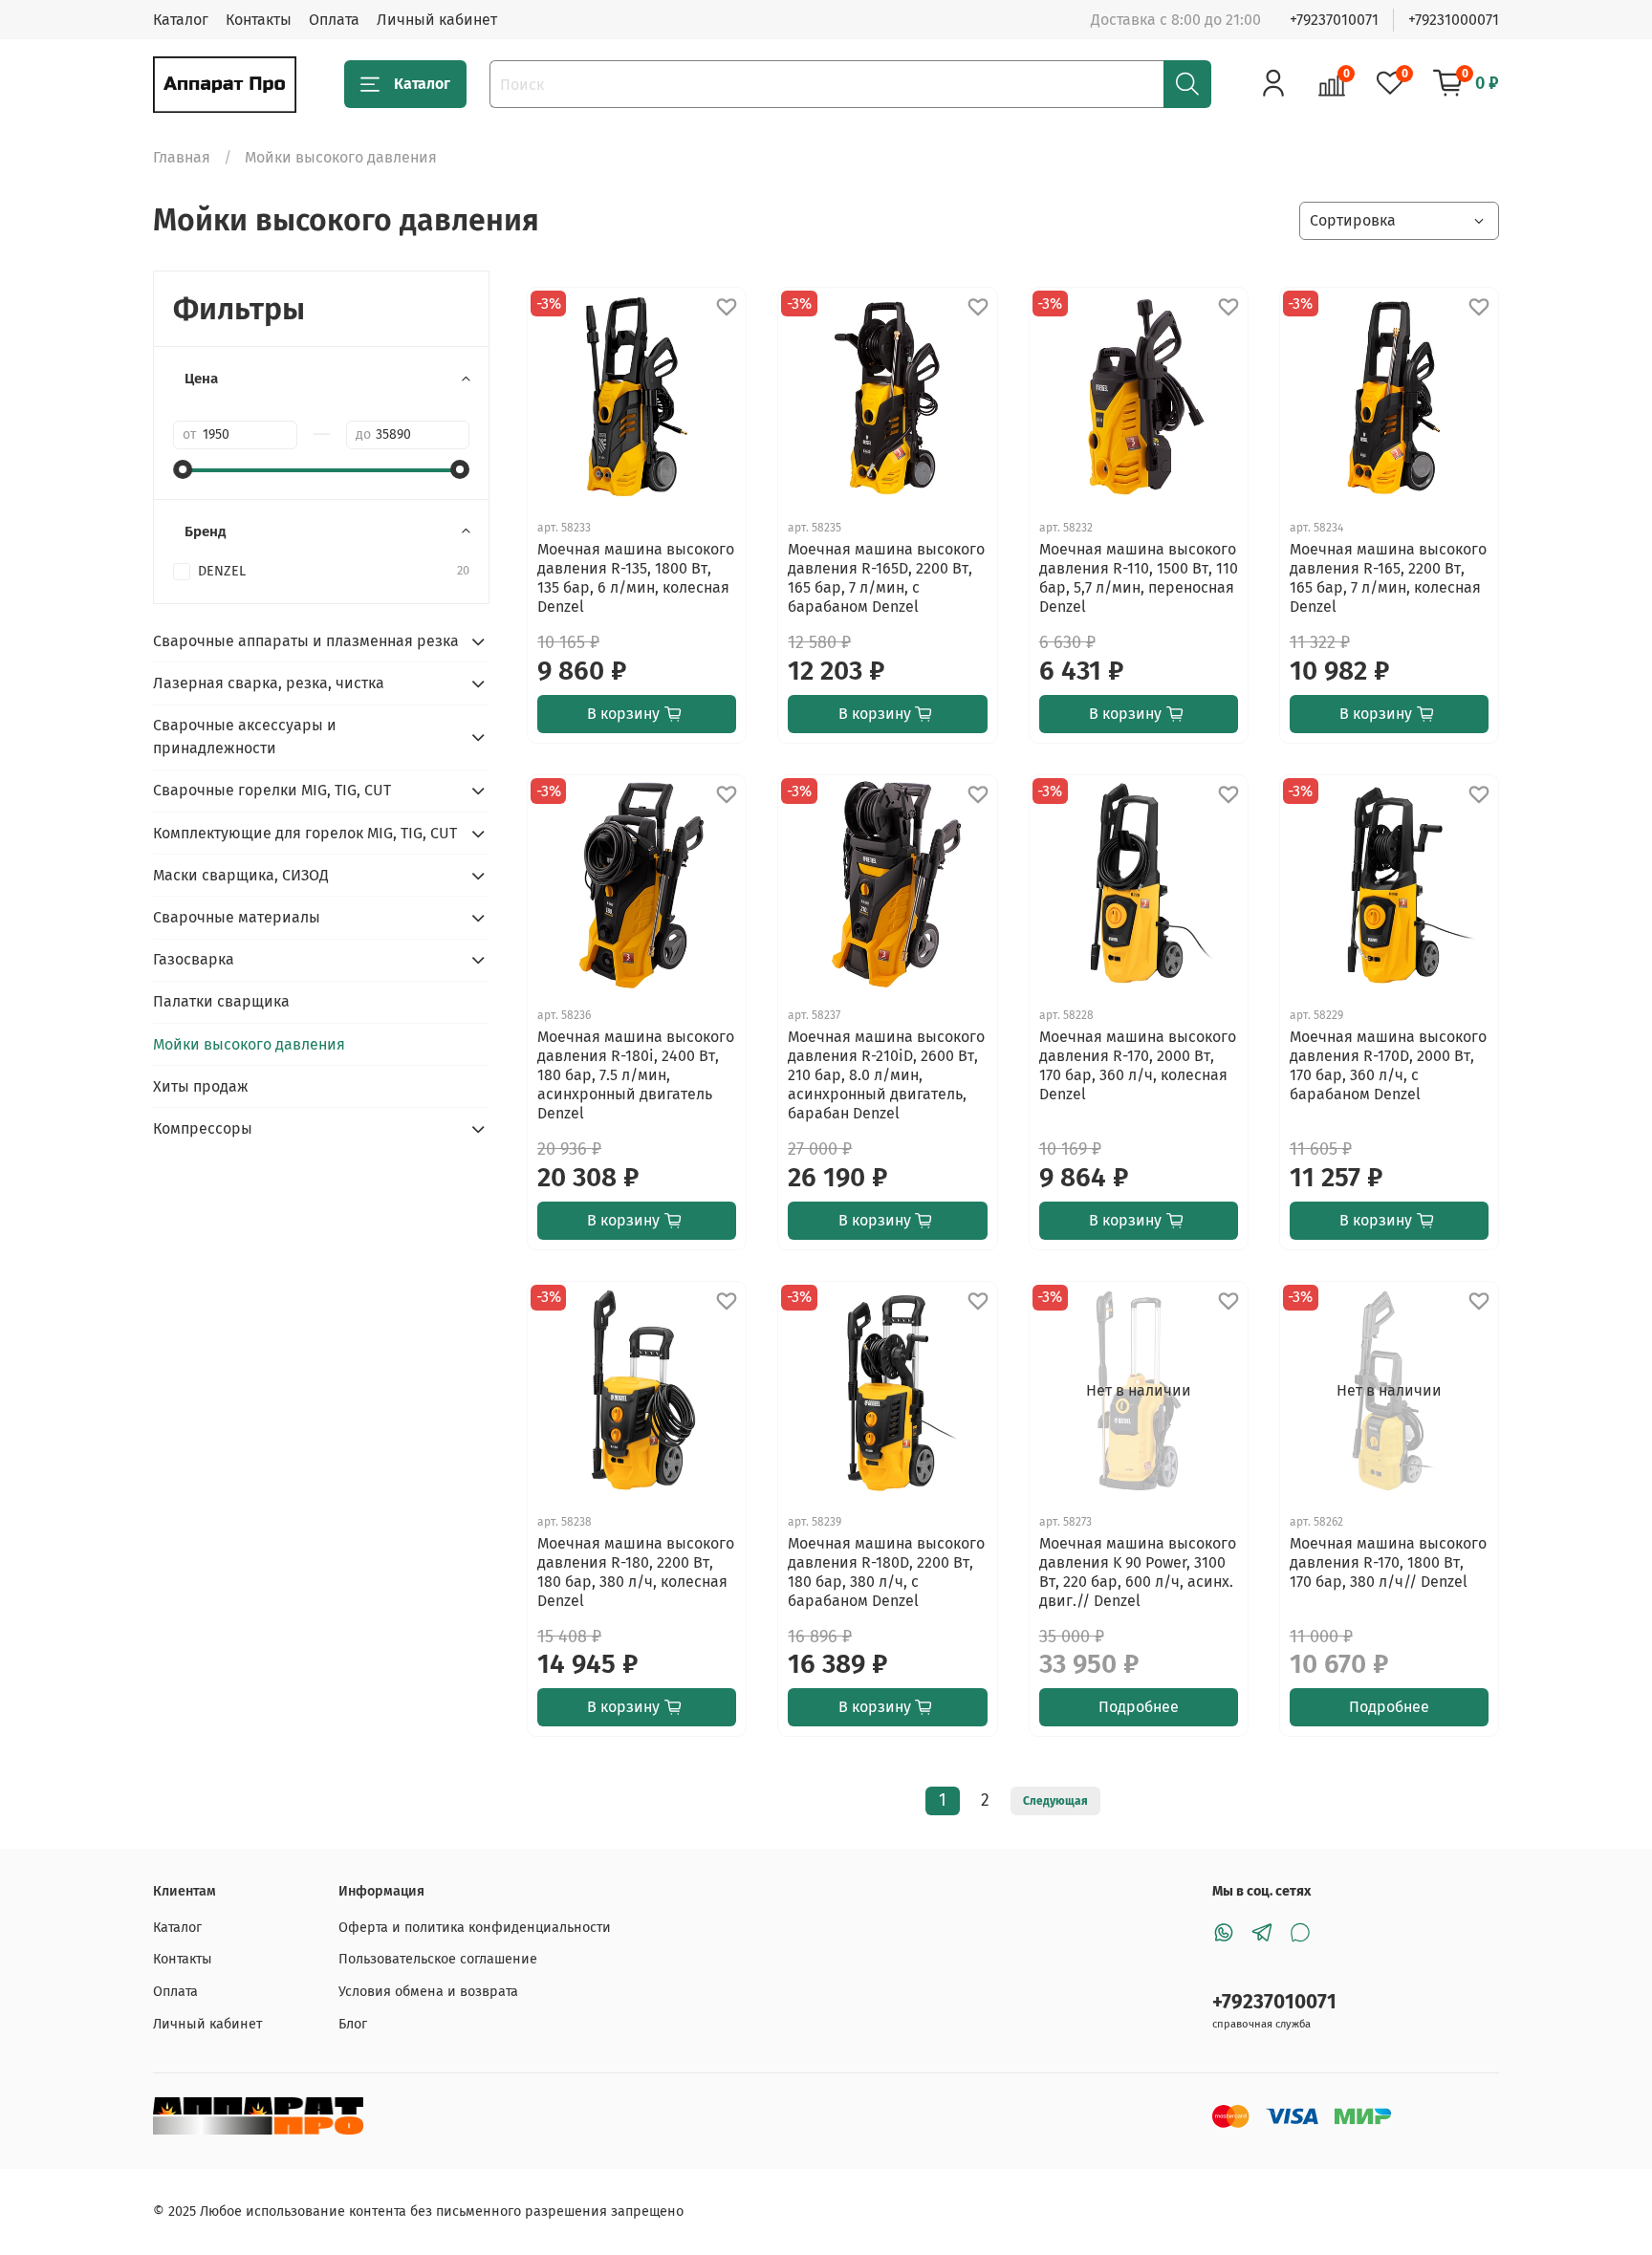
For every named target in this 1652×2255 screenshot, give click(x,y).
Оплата (334, 20)
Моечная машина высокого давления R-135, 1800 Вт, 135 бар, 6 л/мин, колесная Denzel (636, 578)
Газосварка (194, 959)
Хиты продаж (201, 1086)
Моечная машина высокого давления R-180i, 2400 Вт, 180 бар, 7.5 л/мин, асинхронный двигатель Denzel (636, 1075)
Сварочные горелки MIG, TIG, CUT (272, 790)
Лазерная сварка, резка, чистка (269, 683)
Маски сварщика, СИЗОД (241, 875)
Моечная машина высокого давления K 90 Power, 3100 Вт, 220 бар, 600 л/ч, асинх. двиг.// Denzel (1138, 1572)
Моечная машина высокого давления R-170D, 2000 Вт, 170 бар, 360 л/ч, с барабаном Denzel (1388, 1065)
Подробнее (1139, 1707)
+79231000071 (1454, 20)
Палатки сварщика (221, 1001)
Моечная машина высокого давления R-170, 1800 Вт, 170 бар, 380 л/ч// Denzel (1388, 1562)
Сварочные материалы (237, 917)
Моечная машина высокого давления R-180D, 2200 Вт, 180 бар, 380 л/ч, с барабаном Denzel (886, 1572)
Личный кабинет (437, 20)
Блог (353, 2024)
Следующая (1055, 1801)
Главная (182, 157)
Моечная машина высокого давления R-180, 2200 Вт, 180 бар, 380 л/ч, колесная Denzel (636, 1572)
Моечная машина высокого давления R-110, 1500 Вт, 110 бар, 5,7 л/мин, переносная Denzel (1139, 578)
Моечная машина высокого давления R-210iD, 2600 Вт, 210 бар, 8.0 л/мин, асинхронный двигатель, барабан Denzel (886, 1075)
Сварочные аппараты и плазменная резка (306, 641)
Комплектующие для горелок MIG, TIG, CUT (305, 833)
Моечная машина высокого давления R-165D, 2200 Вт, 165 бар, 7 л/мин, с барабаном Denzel (886, 578)
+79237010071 (1334, 20)
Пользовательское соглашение (438, 1959)
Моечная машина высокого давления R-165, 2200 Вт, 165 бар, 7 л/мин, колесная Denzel (1388, 578)
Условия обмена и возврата (428, 1992)
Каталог (181, 20)
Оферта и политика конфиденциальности (475, 1928)
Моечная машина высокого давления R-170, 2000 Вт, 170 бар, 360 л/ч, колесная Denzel (1138, 1065)
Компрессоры (203, 1128)
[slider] (183, 469)
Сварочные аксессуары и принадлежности (245, 737)
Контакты (259, 20)
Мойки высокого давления (249, 1044)
